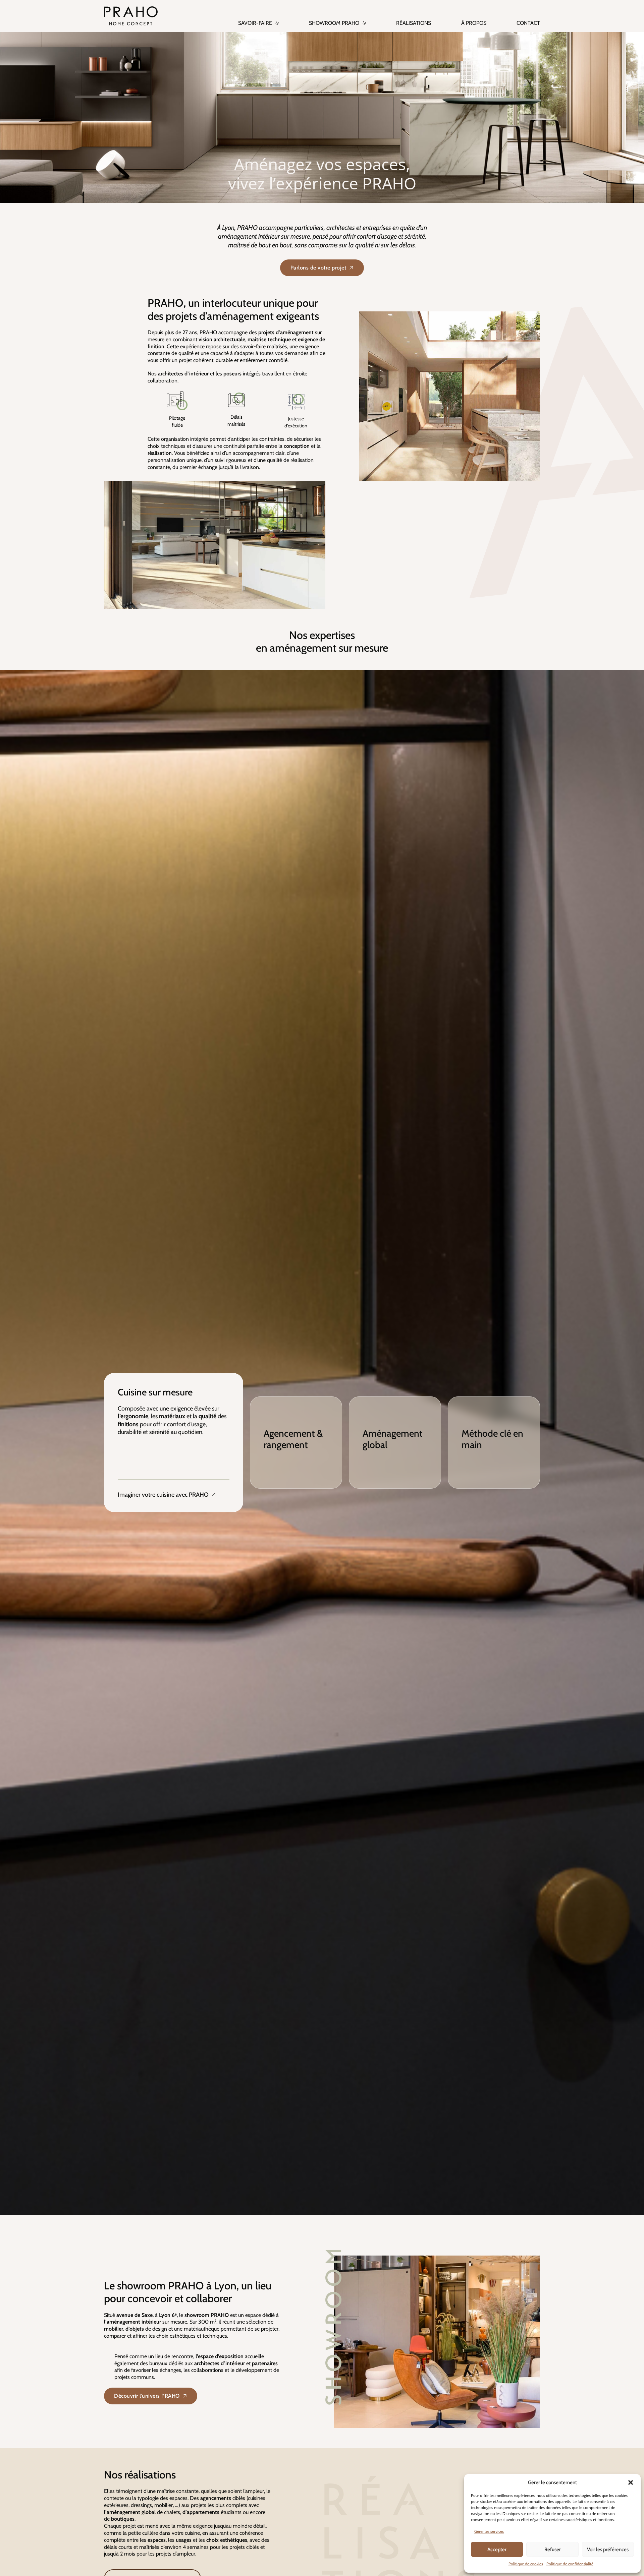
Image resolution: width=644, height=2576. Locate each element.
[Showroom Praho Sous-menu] (364, 19)
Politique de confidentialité (570, 2564)
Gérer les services (489, 2531)
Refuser (553, 2550)
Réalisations (414, 23)
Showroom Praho (334, 23)
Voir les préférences (608, 2550)
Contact (528, 23)
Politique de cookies (526, 2564)
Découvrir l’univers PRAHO (147, 2396)
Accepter (497, 2550)
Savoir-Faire (255, 23)
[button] (631, 2482)
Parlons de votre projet (318, 268)
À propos (474, 23)
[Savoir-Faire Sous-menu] (277, 19)
